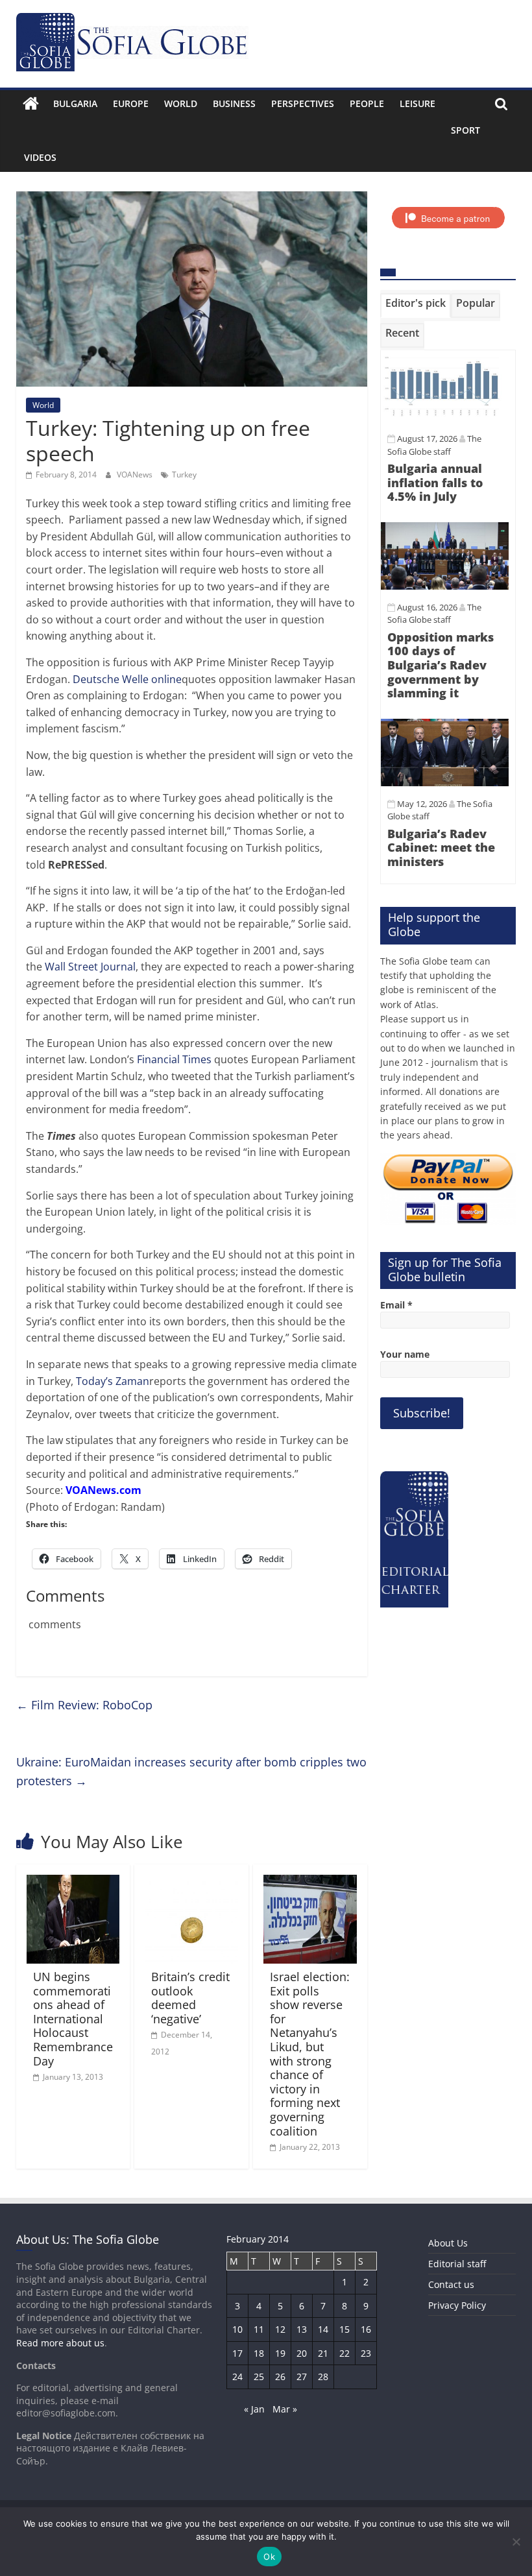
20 (302, 2353)
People (367, 103)
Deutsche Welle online (127, 679)
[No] (516, 2542)
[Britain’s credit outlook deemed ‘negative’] (191, 1883)
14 (323, 2329)
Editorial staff (457, 2264)
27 (302, 2377)
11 (259, 2329)
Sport (465, 130)
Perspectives (303, 103)
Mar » (285, 2409)
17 (237, 2353)
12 (280, 2329)
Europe (131, 103)
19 (280, 2353)
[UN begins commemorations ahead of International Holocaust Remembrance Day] (73, 1883)
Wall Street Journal (90, 967)
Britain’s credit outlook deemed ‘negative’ (190, 1998)
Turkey (184, 475)
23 (366, 2353)
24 (237, 2377)
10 (237, 2329)
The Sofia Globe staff (434, 614)
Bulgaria (75, 103)
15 (345, 2329)
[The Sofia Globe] (31, 104)
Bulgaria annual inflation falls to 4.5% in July (435, 482)
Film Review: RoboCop (84, 1705)
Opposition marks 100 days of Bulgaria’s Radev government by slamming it (441, 665)
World (181, 103)
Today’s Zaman (113, 1381)
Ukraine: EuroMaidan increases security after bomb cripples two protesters (191, 1771)
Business (234, 103)
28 (323, 2377)
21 (323, 2353)
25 (259, 2377)
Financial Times (174, 1059)
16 (366, 2329)
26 (280, 2377)
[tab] (416, 306)
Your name (405, 1354)
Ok (269, 2557)
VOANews (136, 475)
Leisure (417, 103)
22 (345, 2353)
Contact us (451, 2284)
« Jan (254, 2409)
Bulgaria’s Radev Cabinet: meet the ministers (441, 848)
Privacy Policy (457, 2305)
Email (396, 1305)
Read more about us (60, 2343)
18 (259, 2353)
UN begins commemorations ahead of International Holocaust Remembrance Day (73, 2019)
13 (302, 2329)
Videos (40, 157)
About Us (448, 2243)
